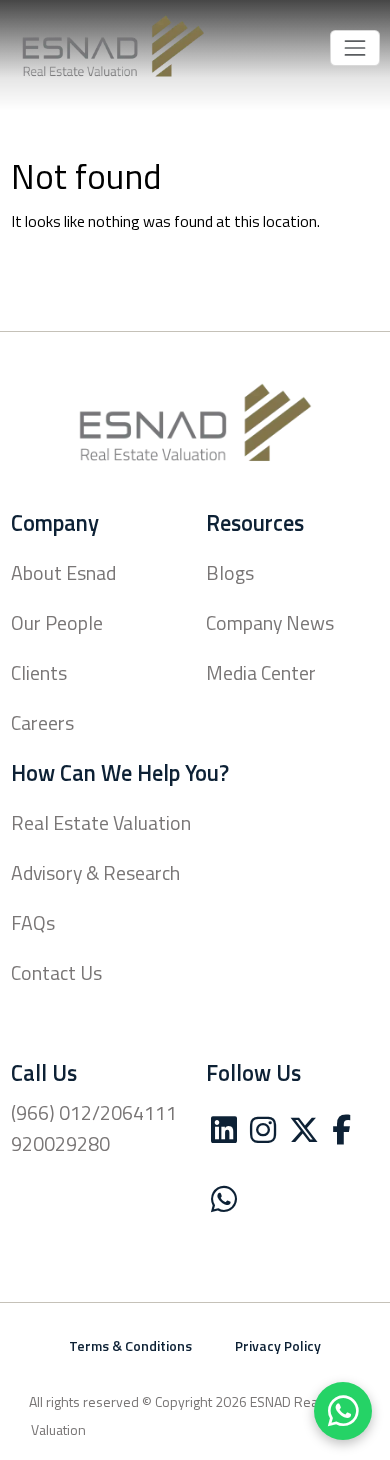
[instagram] (263, 1136)
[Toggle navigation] (354, 47)
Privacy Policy (278, 1347)
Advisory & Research (95, 875)
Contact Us (56, 975)
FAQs (33, 925)
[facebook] (341, 1136)
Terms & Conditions (130, 1347)
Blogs (230, 575)
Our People (57, 625)
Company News (270, 625)
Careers (42, 725)
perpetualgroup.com (298, 1431)
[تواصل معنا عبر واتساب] (343, 1411)
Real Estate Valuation (101, 825)
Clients (39, 675)
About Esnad (63, 575)
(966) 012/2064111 (94, 1115)
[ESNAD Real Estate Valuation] (113, 48)
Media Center (261, 675)
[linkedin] (224, 1136)
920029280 (60, 1146)
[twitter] (304, 1136)
